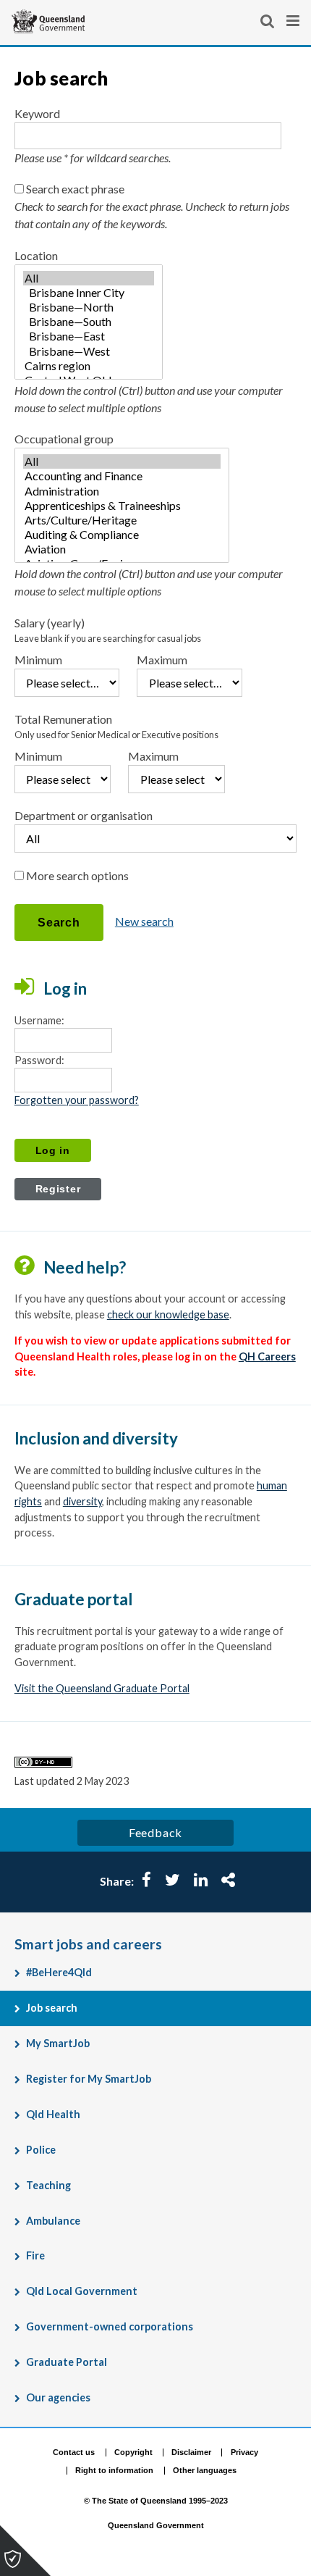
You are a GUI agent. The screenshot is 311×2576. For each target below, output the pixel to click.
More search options (77, 875)
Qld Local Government (82, 2291)
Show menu (294, 21)
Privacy (244, 2452)
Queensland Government (156, 2525)
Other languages (205, 2470)
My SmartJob (58, 2043)
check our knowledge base (168, 1314)
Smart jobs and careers (88, 1944)
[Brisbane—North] (89, 307)
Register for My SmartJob (89, 2079)
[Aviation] (122, 549)
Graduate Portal (67, 2362)
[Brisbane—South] (89, 322)
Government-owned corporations (110, 2326)
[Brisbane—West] (89, 351)
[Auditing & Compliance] (122, 535)
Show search (268, 21)
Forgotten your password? (77, 1100)
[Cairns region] (89, 366)
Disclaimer (191, 2452)
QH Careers (267, 1356)
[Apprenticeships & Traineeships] (122, 506)
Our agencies (58, 2397)
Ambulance (53, 2221)
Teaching (48, 2185)
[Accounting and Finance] (122, 476)
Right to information (114, 2470)
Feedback (155, 1832)
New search (144, 921)
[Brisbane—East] (89, 336)
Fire (35, 2255)
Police (41, 2150)
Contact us (74, 2452)
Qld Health (53, 2114)
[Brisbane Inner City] (89, 293)
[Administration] (122, 491)
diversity (82, 1501)
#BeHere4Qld (59, 1972)
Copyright (133, 2452)
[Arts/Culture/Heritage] (122, 520)
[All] (89, 278)
